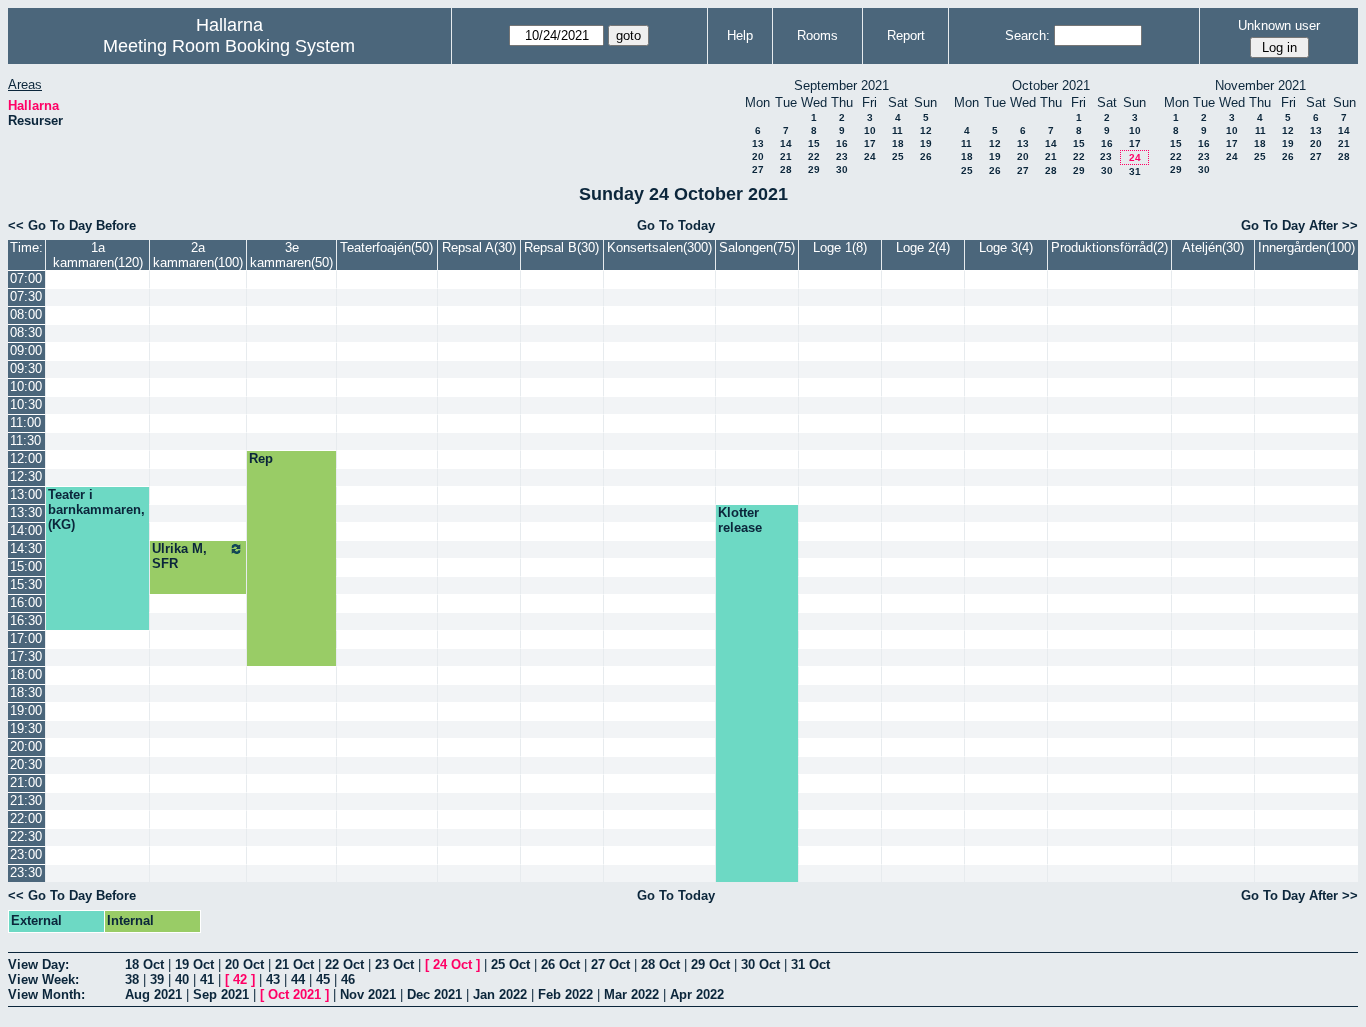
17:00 (26, 638)
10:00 (26, 386)
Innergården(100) (1306, 247)
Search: (1027, 35)
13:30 (26, 512)
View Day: (38, 964)
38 (132, 979)
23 (842, 156)
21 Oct (294, 964)
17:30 (26, 656)
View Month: (46, 994)
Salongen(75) (757, 247)
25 (898, 156)
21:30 (26, 800)
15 (814, 143)
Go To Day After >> (1299, 225)
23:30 (26, 872)
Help (740, 35)
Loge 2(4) (923, 247)
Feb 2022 (565, 994)
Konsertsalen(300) (659, 247)
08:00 (26, 314)
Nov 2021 (368, 994)
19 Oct (194, 964)
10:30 (26, 404)
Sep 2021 (221, 994)
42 (240, 979)
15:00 (26, 566)
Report (906, 35)
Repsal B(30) (561, 247)
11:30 (25, 440)
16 (842, 143)
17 (870, 143)
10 (870, 130)
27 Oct (610, 964)
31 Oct (810, 964)
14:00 (26, 530)
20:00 (26, 746)
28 (786, 169)
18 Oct (144, 964)
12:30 (26, 476)
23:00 (26, 854)
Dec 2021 (434, 994)
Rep (261, 458)
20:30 (26, 764)
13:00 (26, 494)
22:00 (26, 818)
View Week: (43, 979)
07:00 (26, 278)
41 (207, 979)
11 (897, 130)
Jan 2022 (500, 994)
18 (898, 143)
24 (870, 156)
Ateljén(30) (1213, 247)
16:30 (26, 620)
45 (323, 979)
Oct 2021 (294, 994)
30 (842, 169)
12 (926, 130)
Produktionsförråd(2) (1109, 247)
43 (273, 979)
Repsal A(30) (479, 247)
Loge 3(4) (1006, 247)
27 (758, 169)
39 (157, 979)
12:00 (26, 458)
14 (786, 143)
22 (814, 156)
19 (926, 143)
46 (348, 979)
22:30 (26, 836)
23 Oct (394, 964)
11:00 (25, 422)
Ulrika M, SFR (179, 556)
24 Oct (452, 964)
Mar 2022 (631, 994)
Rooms (817, 35)
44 (298, 979)
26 (926, 156)
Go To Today (676, 225)
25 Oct (510, 964)
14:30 (26, 548)
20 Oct (244, 964)
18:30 (26, 692)
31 (1135, 171)
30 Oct (760, 964)
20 (758, 156)
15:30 (26, 584)
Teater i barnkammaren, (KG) (96, 509)
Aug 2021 (153, 994)
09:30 (26, 368)
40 (182, 979)
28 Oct (660, 964)
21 (786, 156)
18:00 (26, 674)
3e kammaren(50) (291, 255)
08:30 (26, 332)
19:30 (26, 728)
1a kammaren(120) (98, 255)
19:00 (26, 710)
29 (814, 169)
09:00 (26, 350)
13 (758, 143)
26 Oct (560, 964)
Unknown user (1279, 25)
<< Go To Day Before (72, 225)
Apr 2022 (697, 994)
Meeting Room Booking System (229, 46)
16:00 (26, 602)
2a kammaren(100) (198, 255)
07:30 (26, 296)
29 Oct (710, 964)
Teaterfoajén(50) (386, 247)
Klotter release (740, 520)
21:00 (26, 782)
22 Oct (344, 964)
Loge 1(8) (840, 247)
